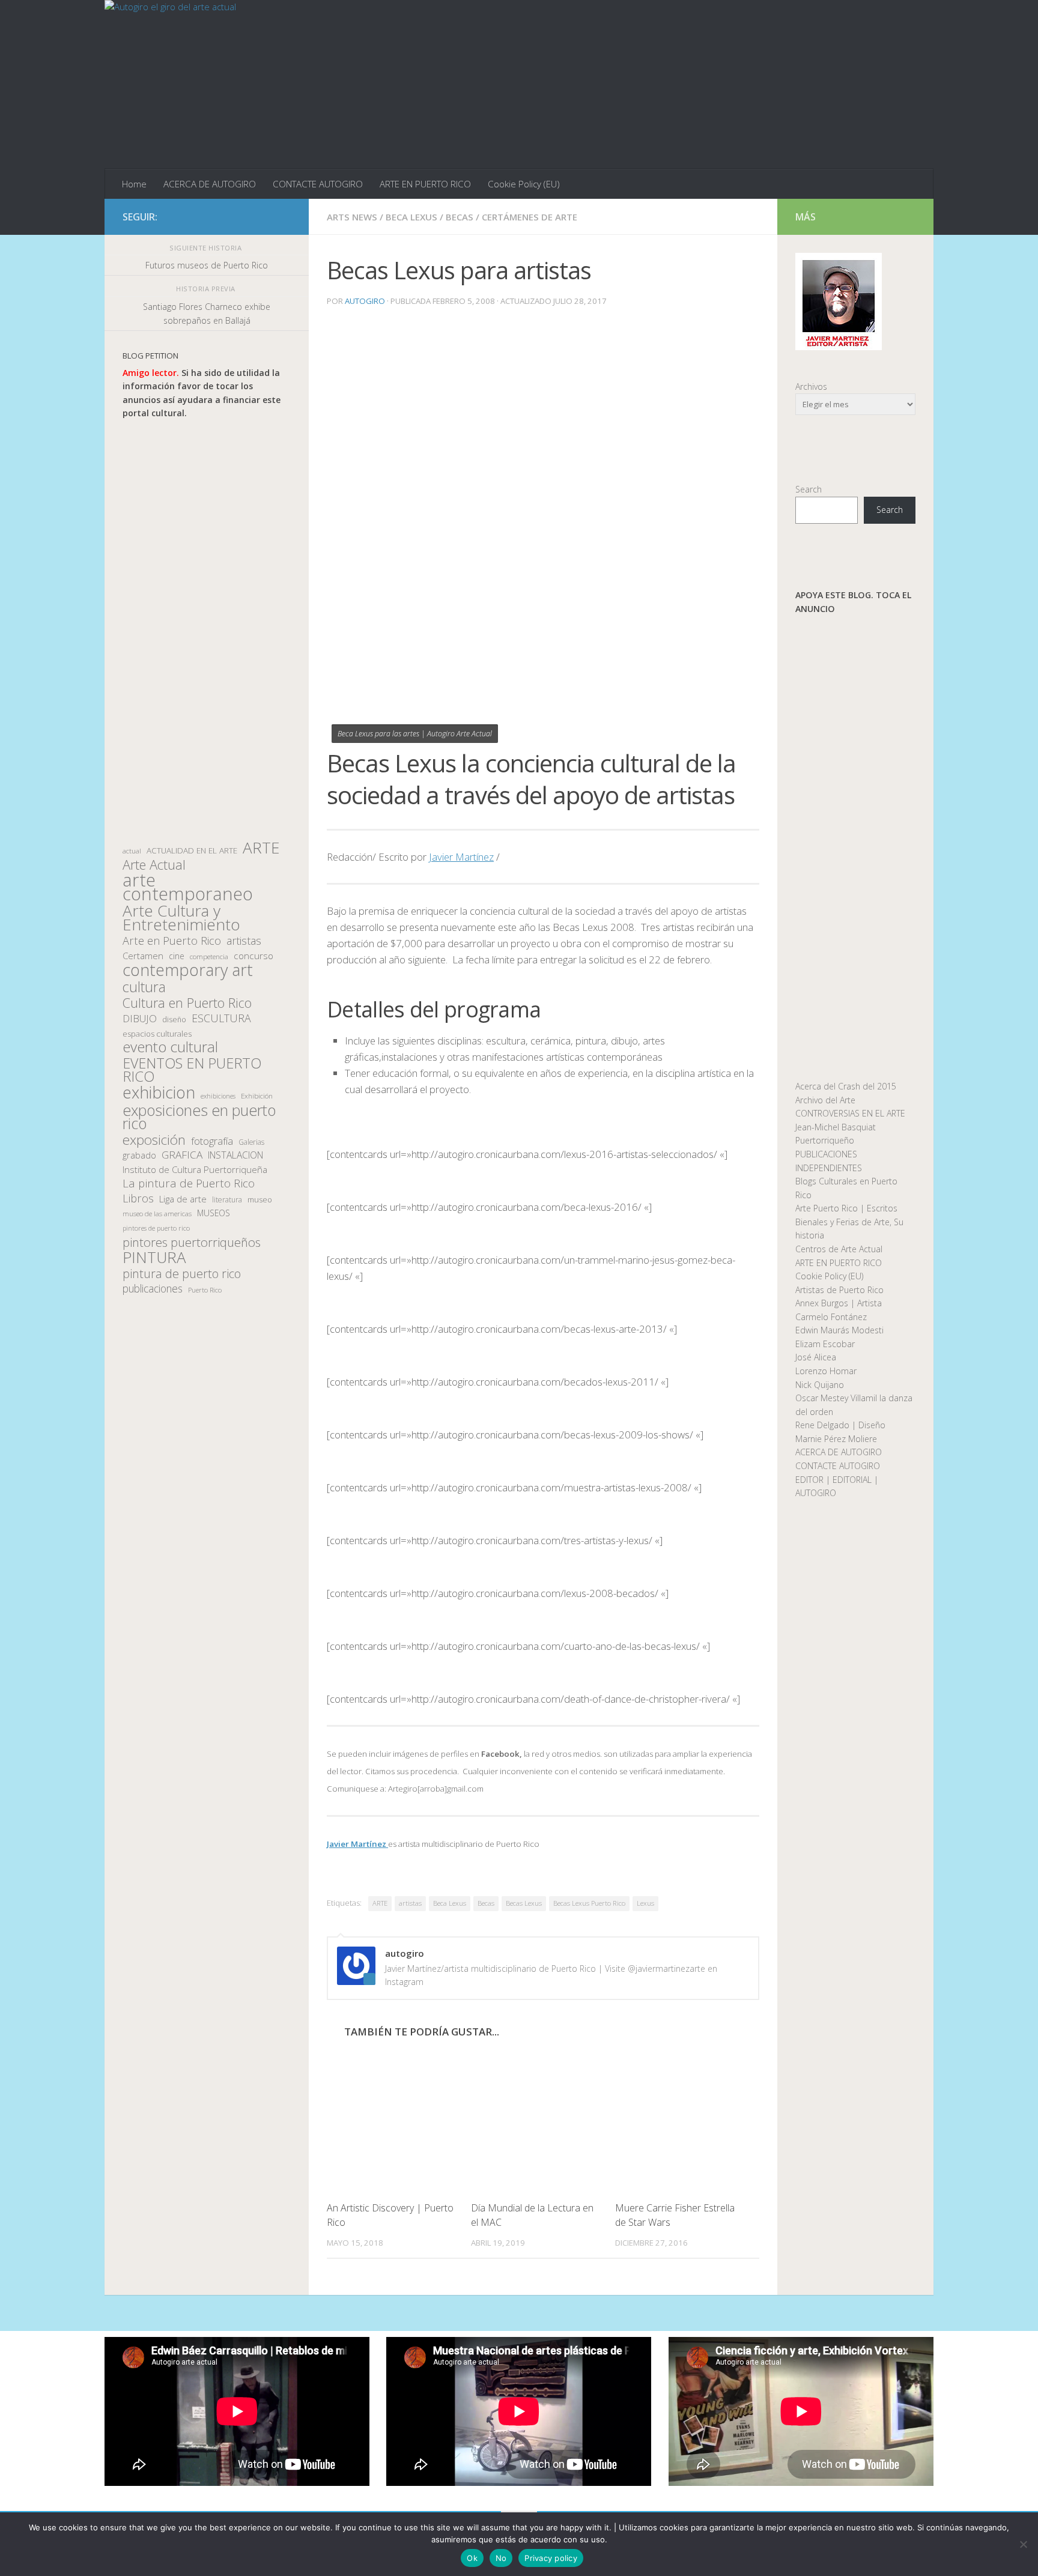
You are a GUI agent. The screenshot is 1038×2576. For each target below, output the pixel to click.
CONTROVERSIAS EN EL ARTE (850, 1113)
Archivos (811, 386)
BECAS (460, 217)
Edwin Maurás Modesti (839, 1330)
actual (132, 851)
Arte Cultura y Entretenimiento (181, 917)
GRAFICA (182, 1155)
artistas (410, 1903)
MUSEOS (214, 1213)
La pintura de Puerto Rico (189, 1183)
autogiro (365, 301)
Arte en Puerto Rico (172, 941)
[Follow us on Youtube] (284, 216)
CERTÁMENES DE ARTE (530, 217)
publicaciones (153, 1289)
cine (177, 956)
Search (809, 489)
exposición (154, 1140)
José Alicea (816, 1357)
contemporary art (188, 970)
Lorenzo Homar (826, 1371)
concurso (253, 956)
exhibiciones (218, 1096)
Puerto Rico (205, 1290)
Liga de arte (183, 1199)
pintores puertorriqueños (192, 1242)
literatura (227, 1200)
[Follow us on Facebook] (226, 216)
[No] (1023, 2544)
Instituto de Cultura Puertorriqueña (195, 1169)
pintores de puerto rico (156, 1228)
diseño (174, 1020)
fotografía (212, 1141)
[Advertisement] (207, 631)
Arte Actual (154, 865)
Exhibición (257, 1096)
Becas (486, 1903)
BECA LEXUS (411, 217)
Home (134, 184)
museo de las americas (157, 1214)
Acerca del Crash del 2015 (846, 1086)
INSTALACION (235, 1155)
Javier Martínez (461, 857)
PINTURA (154, 1257)
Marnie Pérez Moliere (836, 1439)
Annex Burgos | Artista (839, 1303)
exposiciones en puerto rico (199, 1117)
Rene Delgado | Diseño (840, 1425)
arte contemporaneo (188, 887)
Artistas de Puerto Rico (839, 1290)
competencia (209, 956)
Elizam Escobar (825, 1344)
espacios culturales (157, 1034)
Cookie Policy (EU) (524, 184)
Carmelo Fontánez (831, 1317)
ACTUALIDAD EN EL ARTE (192, 850)
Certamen (143, 956)
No (501, 2558)
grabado (139, 1155)
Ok (472, 2558)
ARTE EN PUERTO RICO (425, 184)
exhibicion (159, 1093)
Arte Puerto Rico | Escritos (846, 1208)
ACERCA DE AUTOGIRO (210, 184)
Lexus (645, 1903)
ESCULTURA (221, 1018)
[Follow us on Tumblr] (264, 216)
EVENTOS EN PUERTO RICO (192, 1070)
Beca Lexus (450, 1903)
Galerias (251, 1142)
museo (260, 1199)
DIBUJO (140, 1019)
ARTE (380, 1903)
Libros (138, 1199)
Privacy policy (551, 2558)
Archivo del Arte (825, 1100)
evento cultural (170, 1047)
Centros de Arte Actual (839, 1249)
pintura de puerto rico (182, 1274)
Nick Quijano (820, 1385)
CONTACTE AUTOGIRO (318, 184)
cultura (144, 987)
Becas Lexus (524, 1903)
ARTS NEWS (352, 217)
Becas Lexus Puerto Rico (589, 1903)
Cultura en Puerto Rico (187, 1003)
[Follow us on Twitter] (245, 216)
